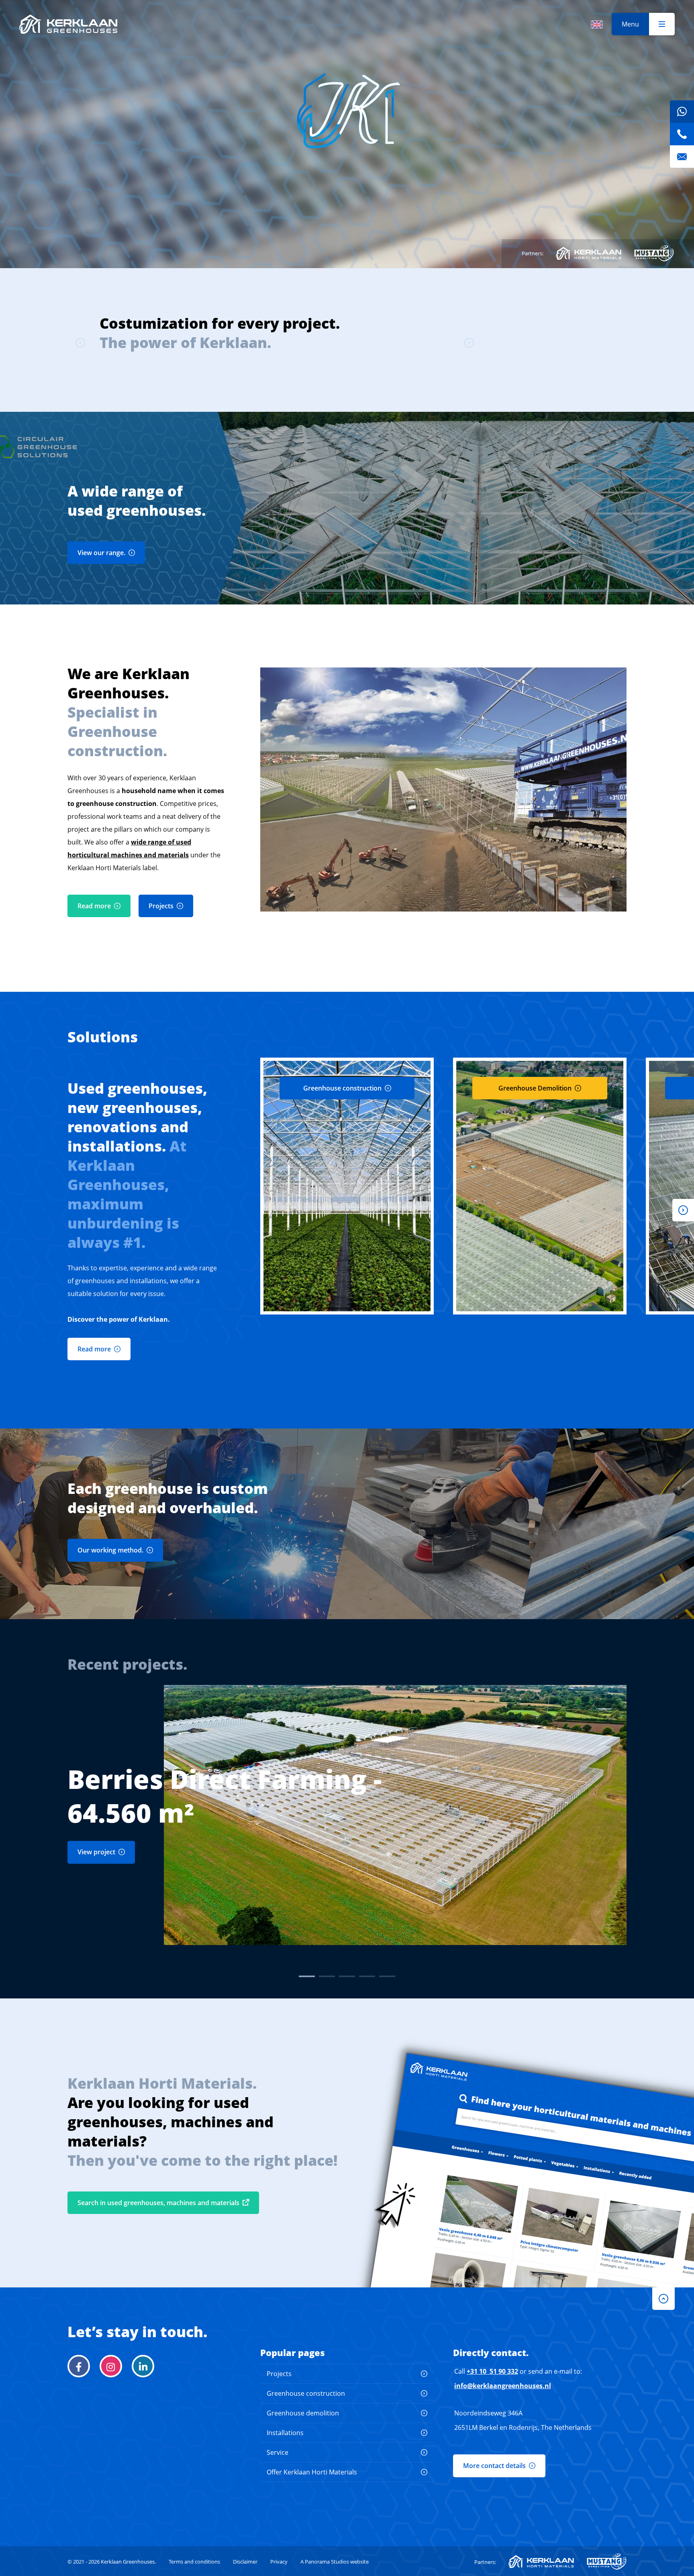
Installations (285, 2433)
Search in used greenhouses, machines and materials (158, 2203)
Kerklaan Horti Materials (589, 253)
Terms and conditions (194, 2562)
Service (278, 2452)
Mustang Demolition (654, 253)
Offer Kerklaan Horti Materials (312, 2472)
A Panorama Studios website (335, 2562)
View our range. (101, 553)
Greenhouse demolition (303, 2413)
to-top (663, 2299)
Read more (94, 906)
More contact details (494, 2466)
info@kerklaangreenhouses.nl (503, 2386)
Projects (161, 906)
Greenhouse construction (306, 2393)
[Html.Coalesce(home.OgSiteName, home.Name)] (68, 24)
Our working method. (110, 1550)
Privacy (279, 2562)
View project (96, 1852)
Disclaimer (245, 2562)
